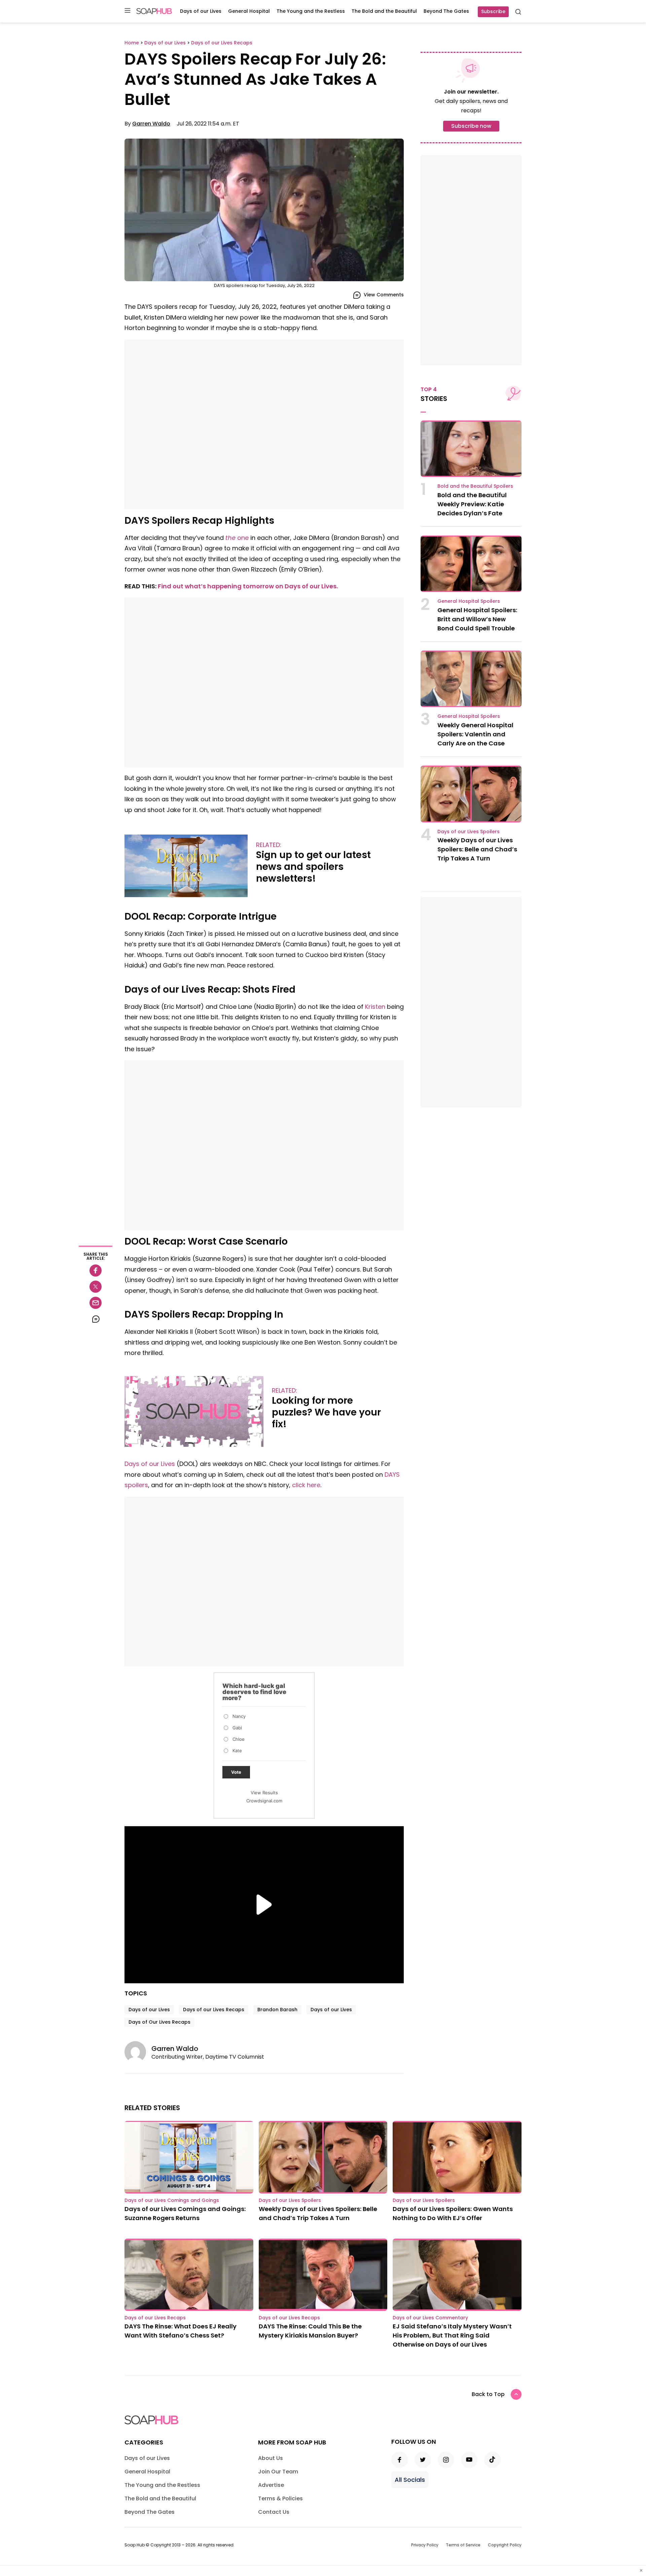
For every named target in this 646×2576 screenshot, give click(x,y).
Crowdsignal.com (264, 1801)
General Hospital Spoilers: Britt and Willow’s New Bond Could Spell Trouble (477, 619)
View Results (264, 1793)
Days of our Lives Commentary (430, 2318)
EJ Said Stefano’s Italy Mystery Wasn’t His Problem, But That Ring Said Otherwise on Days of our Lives (452, 2335)
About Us (271, 2458)
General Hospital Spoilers (469, 601)
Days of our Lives (201, 11)
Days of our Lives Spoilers (469, 832)
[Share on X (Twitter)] (96, 1287)
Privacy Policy (425, 2545)
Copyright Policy (505, 2545)
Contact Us (274, 2512)
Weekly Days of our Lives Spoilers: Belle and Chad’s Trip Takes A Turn (477, 849)
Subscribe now (471, 126)
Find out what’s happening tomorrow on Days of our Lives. (248, 586)
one (237, 538)
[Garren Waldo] (138, 2052)
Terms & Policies (280, 2498)
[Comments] (96, 1319)
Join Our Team (278, 2472)
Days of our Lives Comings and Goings (172, 2200)
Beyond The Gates (446, 11)
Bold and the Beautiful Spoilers (475, 486)
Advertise (271, 2485)
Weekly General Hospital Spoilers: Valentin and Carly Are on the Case (475, 734)
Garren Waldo (151, 124)
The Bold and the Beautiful (384, 11)
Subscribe (493, 11)
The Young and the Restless (311, 11)
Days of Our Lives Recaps (159, 2022)
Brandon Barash (277, 2010)
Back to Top (488, 2394)
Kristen (375, 1007)
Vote (236, 1772)
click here (306, 1485)
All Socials (410, 2480)
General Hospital (249, 11)
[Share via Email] (96, 1303)
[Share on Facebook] (96, 1271)
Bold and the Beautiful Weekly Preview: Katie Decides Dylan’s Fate (472, 504)
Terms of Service (463, 2545)
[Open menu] (128, 11)
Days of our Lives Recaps (214, 2010)
